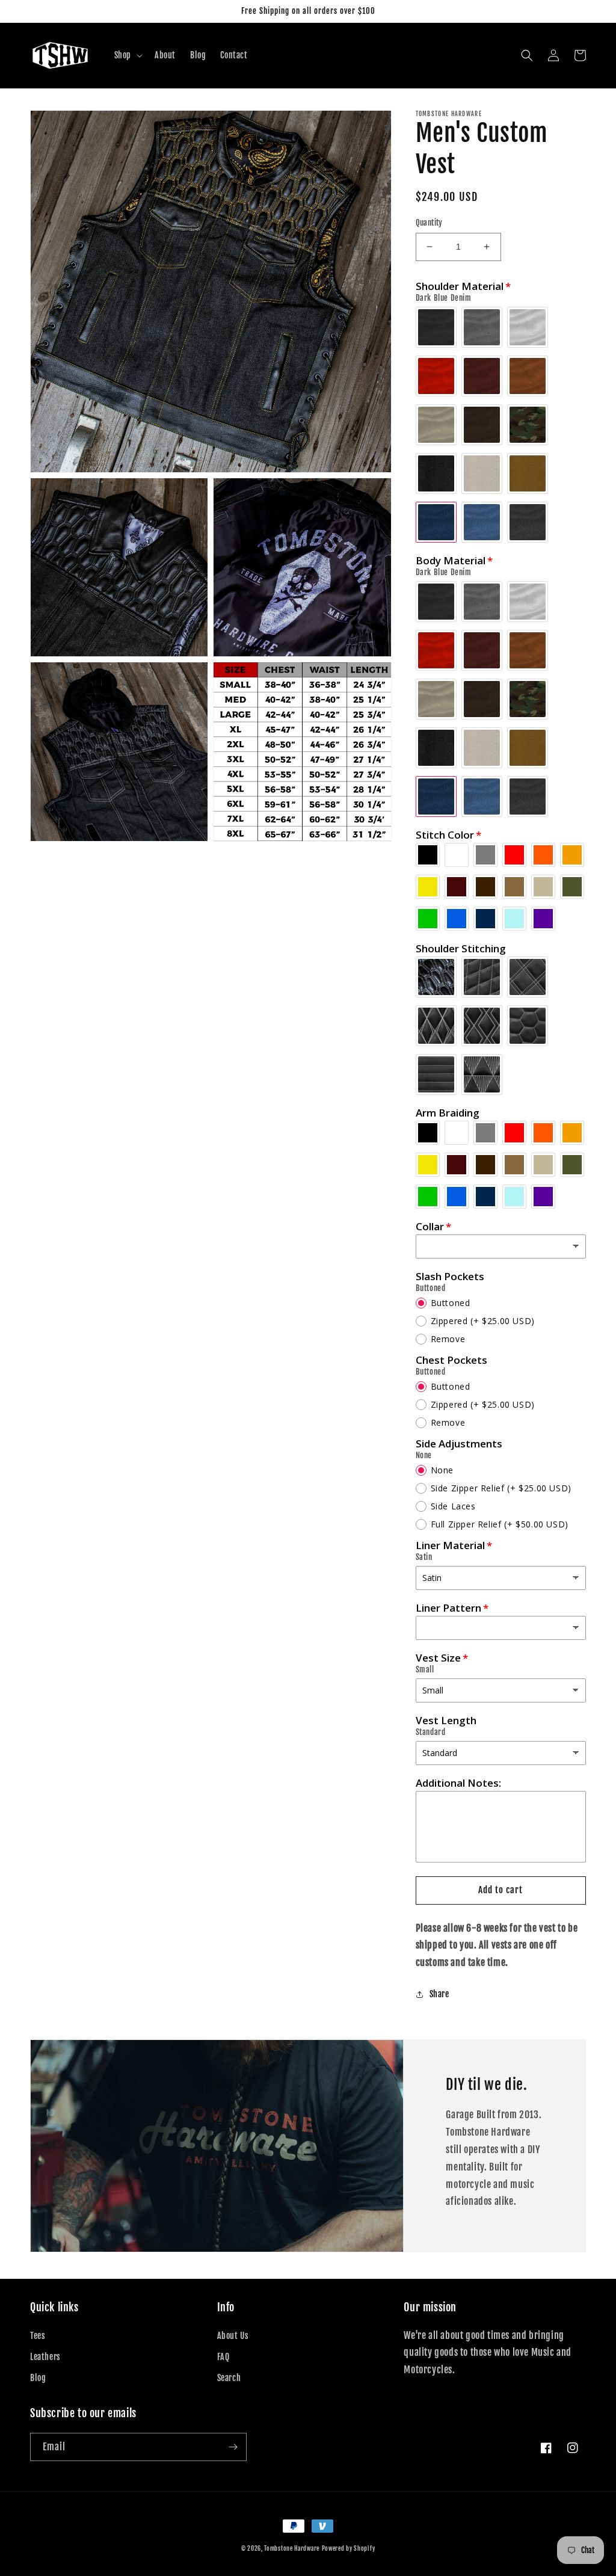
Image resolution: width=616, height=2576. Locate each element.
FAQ (223, 2357)
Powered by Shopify (349, 2548)
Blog (38, 2378)
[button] (127, 55)
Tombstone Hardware (292, 2548)
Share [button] (439, 1994)
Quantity (429, 223)
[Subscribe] (233, 2447)
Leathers (45, 2357)
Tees (38, 2336)
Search (229, 2378)
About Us (233, 2336)
